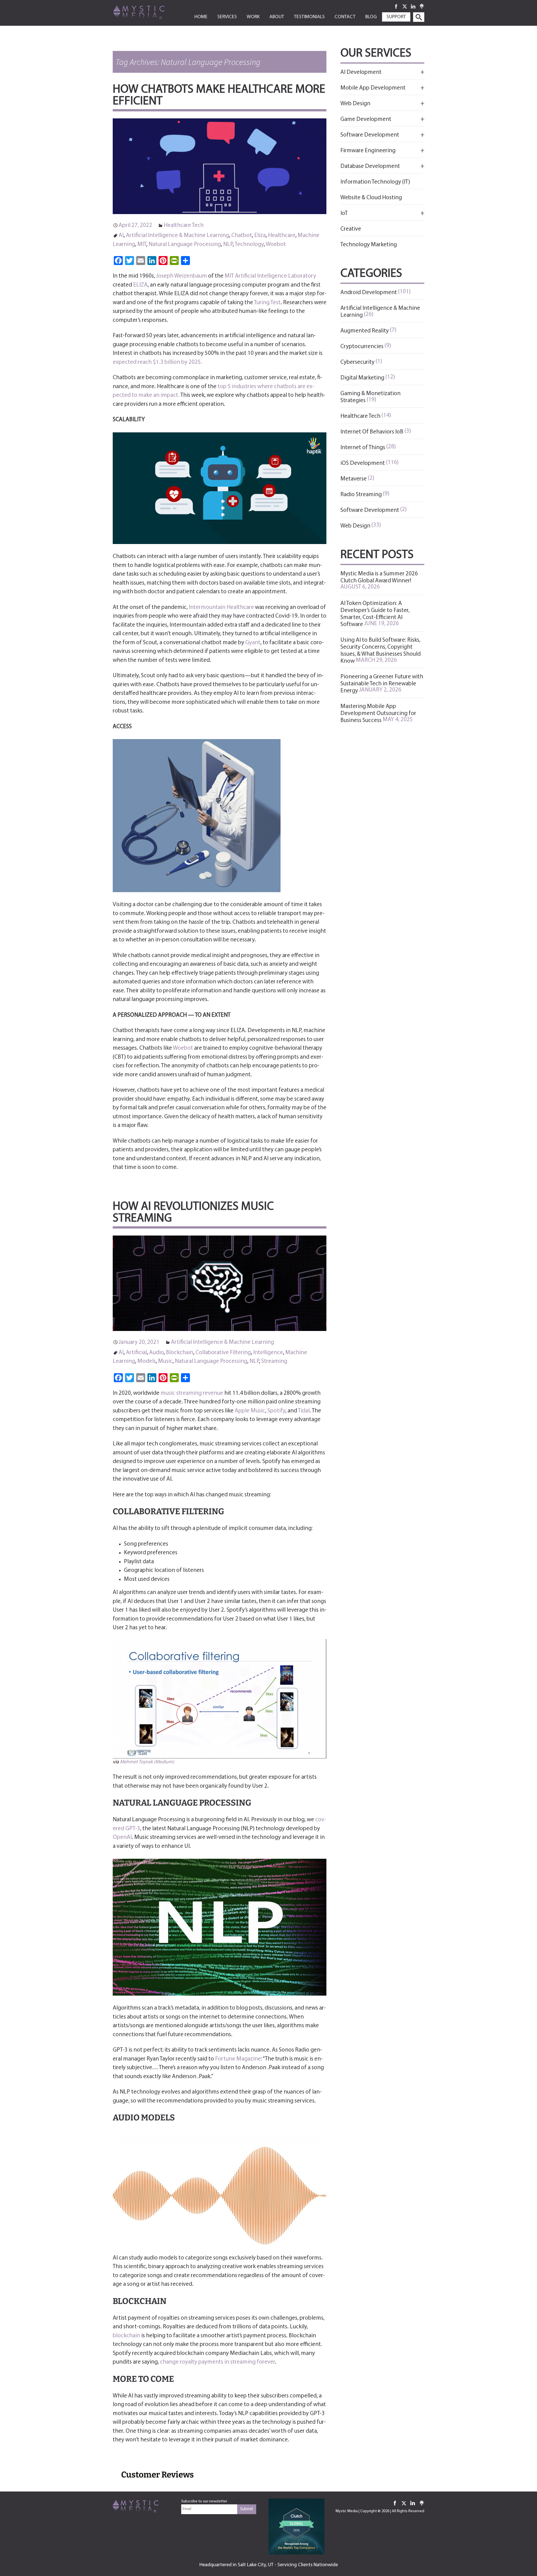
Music (165, 1361)
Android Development (369, 293)
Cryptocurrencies (362, 347)
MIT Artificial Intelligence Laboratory (270, 276)
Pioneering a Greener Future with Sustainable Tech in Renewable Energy (382, 684)
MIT (142, 244)
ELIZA (140, 285)
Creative (351, 229)
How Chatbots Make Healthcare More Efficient (219, 96)
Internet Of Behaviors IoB (372, 432)
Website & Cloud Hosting (371, 198)
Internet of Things (363, 448)
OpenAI (122, 1837)
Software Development (370, 510)
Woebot (276, 244)
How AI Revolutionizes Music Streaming (193, 1213)
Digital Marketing (362, 378)
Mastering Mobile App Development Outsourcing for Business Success (378, 713)
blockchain (126, 2336)
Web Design (355, 526)
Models (147, 1361)
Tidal (304, 1411)
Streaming (274, 1361)
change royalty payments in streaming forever (217, 2362)
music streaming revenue (192, 1393)
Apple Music (250, 1411)
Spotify (276, 1411)
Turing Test (267, 303)
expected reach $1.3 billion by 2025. (157, 362)
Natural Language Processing (185, 244)
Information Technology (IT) (375, 182)
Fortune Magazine (238, 2059)
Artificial (136, 1353)
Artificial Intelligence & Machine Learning (177, 235)
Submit (247, 2509)
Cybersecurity (357, 362)
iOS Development (363, 463)
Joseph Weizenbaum (182, 276)
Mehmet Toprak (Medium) (147, 1762)
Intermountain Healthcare (221, 607)
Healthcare (282, 235)
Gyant (253, 643)
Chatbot (242, 235)
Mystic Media (347, 2511)
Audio (156, 1353)
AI (121, 235)
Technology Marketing (369, 245)
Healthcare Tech (184, 225)
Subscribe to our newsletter (204, 2501)
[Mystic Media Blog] (148, 12)
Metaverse (354, 479)
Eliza (260, 235)
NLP (228, 244)
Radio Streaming (361, 495)
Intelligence (268, 1353)
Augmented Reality (365, 331)
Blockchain (180, 1353)
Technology (249, 244)
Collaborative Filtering (223, 1353)
